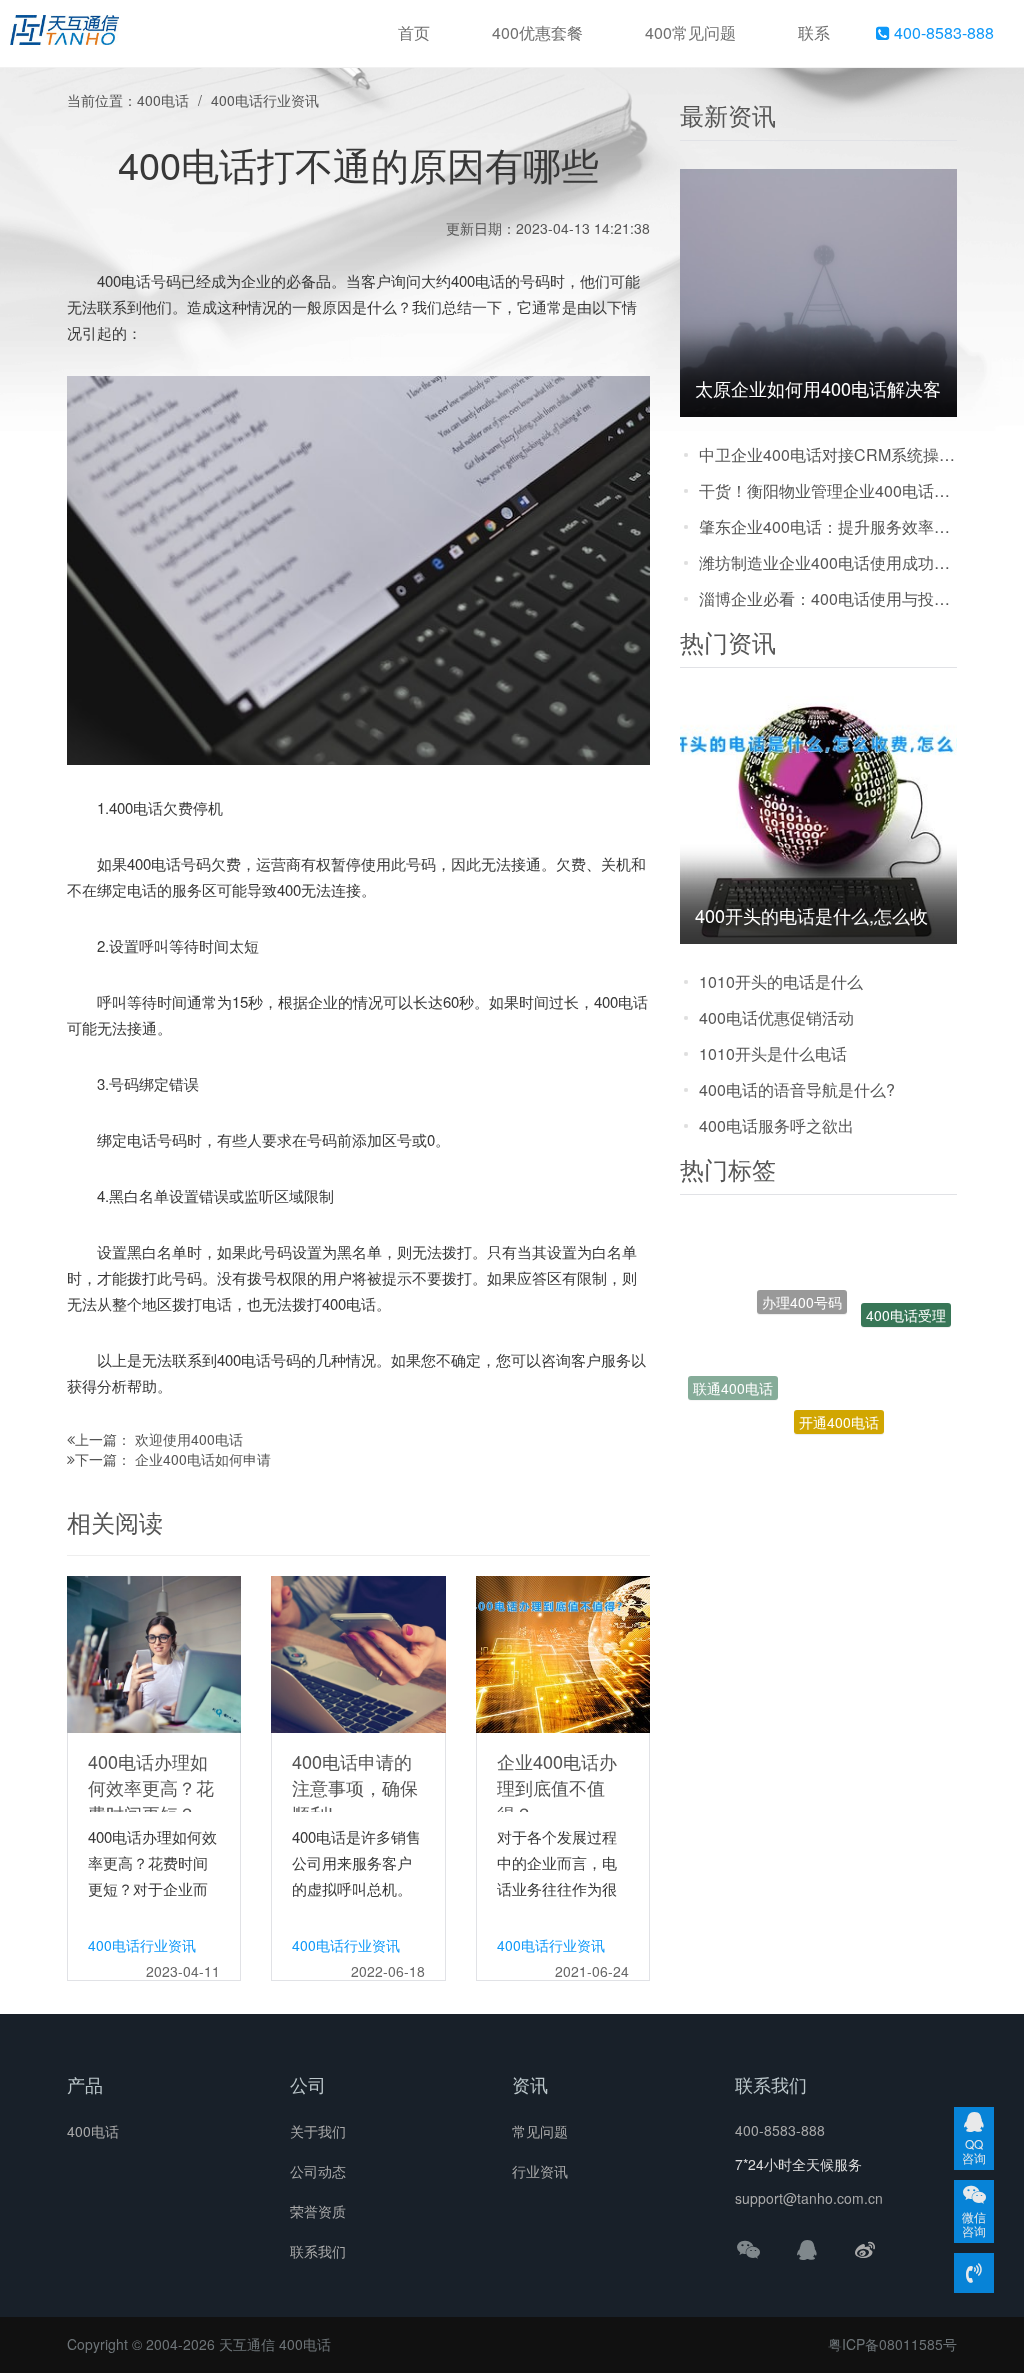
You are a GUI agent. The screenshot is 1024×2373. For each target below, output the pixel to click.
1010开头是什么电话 (773, 1053)
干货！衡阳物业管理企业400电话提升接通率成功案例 (828, 490)
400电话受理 (906, 1299)
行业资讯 (540, 2171)
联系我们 (318, 2251)
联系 (814, 32)
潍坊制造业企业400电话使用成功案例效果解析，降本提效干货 (828, 562)
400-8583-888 (942, 32)
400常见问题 (690, 32)
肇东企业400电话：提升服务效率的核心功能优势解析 (828, 526)
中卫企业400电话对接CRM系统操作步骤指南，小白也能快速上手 (828, 454)
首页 (414, 32)
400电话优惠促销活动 (776, 1017)
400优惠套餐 (537, 32)
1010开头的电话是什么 (781, 981)
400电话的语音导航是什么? (797, 1089)
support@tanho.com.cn (809, 2198)
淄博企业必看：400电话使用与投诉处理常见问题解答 (828, 598)
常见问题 (540, 2131)
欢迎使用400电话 (189, 1439)
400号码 (857, 1435)
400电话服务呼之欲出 (776, 1125)
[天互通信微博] (865, 2249)
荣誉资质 (318, 2211)
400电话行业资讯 (265, 100)
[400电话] (64, 34)
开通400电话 (839, 1383)
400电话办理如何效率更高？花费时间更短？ (151, 1787)
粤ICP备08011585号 (892, 2344)
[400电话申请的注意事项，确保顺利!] (358, 1652)
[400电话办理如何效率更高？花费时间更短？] (154, 1652)
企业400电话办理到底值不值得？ (557, 1787)
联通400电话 (733, 1370)
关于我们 (318, 2131)
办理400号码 (802, 1263)
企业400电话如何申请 (203, 1459)
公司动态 (318, 2171)
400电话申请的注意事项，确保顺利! (355, 1787)
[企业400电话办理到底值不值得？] (563, 1652)
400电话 (163, 100)
